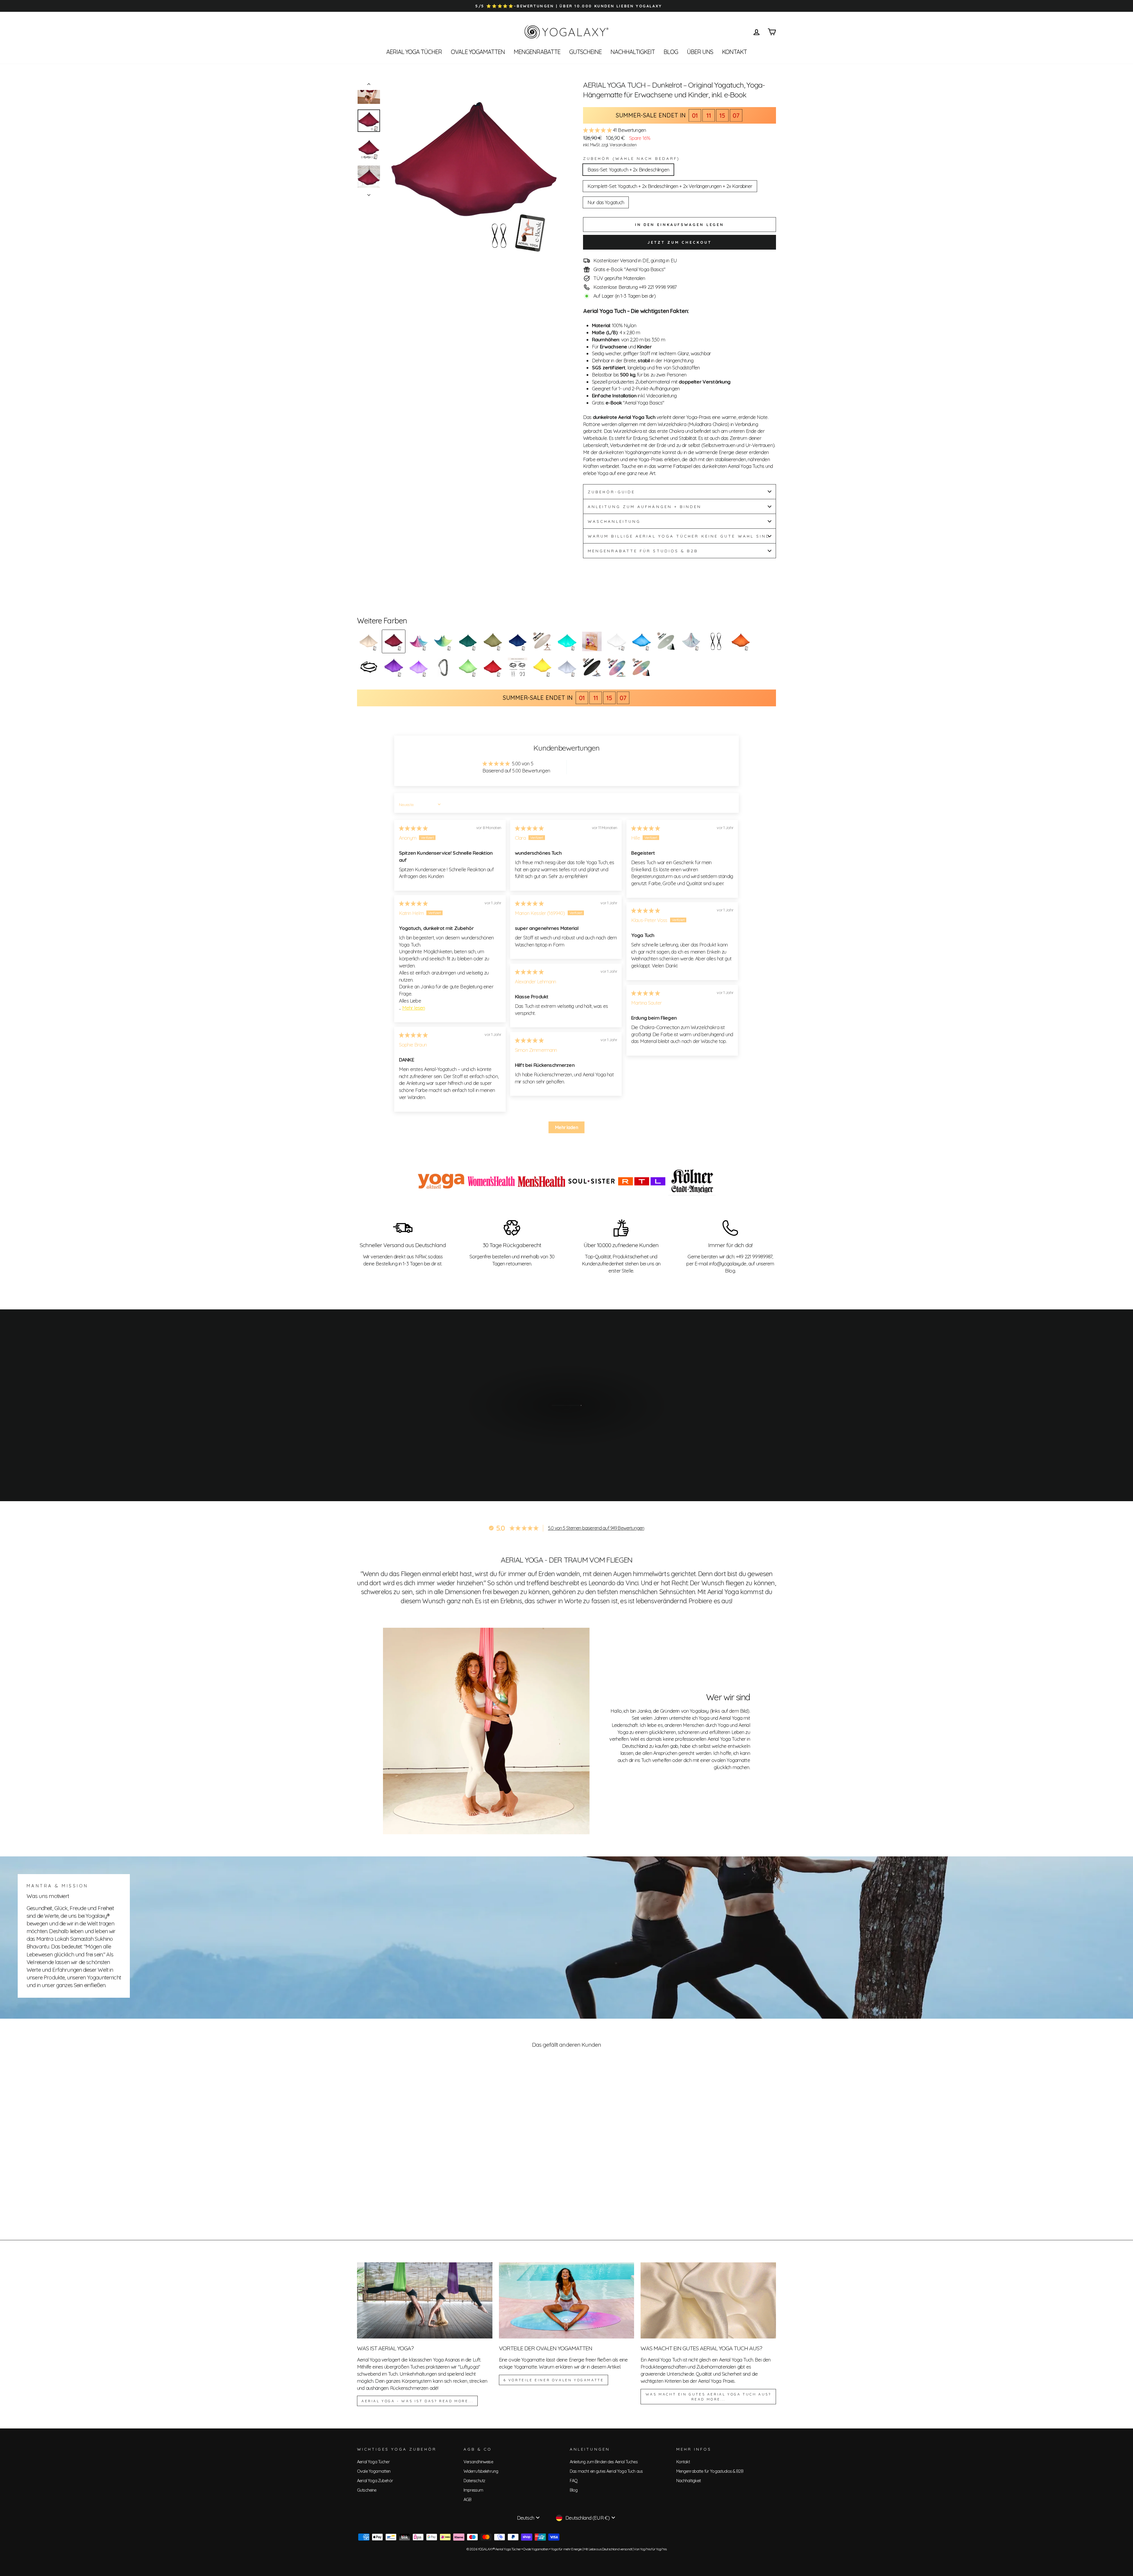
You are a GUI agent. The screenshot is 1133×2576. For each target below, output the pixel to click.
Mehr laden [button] (566, 1127)
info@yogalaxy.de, (728, 1264)
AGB (467, 2500)
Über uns (700, 52)
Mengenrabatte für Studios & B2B (643, 551)
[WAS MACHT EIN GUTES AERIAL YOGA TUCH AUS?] (708, 2300)
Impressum (473, 2490)
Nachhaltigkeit (633, 52)
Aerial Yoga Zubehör (375, 2481)
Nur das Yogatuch (606, 202)
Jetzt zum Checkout (679, 242)
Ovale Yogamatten (478, 52)
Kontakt (734, 52)
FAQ (574, 2481)
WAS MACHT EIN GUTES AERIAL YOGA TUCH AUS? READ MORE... (708, 2397)
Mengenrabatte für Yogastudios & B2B (710, 2471)
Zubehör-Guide (611, 492)
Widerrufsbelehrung (481, 2471)
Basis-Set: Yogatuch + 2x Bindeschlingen (628, 170)
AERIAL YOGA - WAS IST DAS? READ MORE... (417, 2401)
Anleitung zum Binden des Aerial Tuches (604, 2462)
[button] (598, 130)
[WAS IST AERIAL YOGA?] (425, 2300)
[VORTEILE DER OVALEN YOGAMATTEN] (567, 2300)
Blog (671, 52)
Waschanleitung (614, 521)
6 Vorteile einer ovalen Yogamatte (554, 2380)
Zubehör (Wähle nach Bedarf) (631, 158)
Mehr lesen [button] (414, 1008)
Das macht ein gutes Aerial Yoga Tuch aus (606, 2471)
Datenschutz (474, 2481)
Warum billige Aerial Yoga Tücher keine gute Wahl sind (679, 536)
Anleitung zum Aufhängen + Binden (645, 506)
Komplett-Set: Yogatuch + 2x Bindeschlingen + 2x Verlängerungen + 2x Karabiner (670, 186)
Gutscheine (585, 52)
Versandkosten (623, 145)
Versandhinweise (478, 2462)
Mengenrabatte (537, 52)
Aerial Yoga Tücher (414, 52)
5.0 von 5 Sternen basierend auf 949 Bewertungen (596, 1528)
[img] (413, 828)
